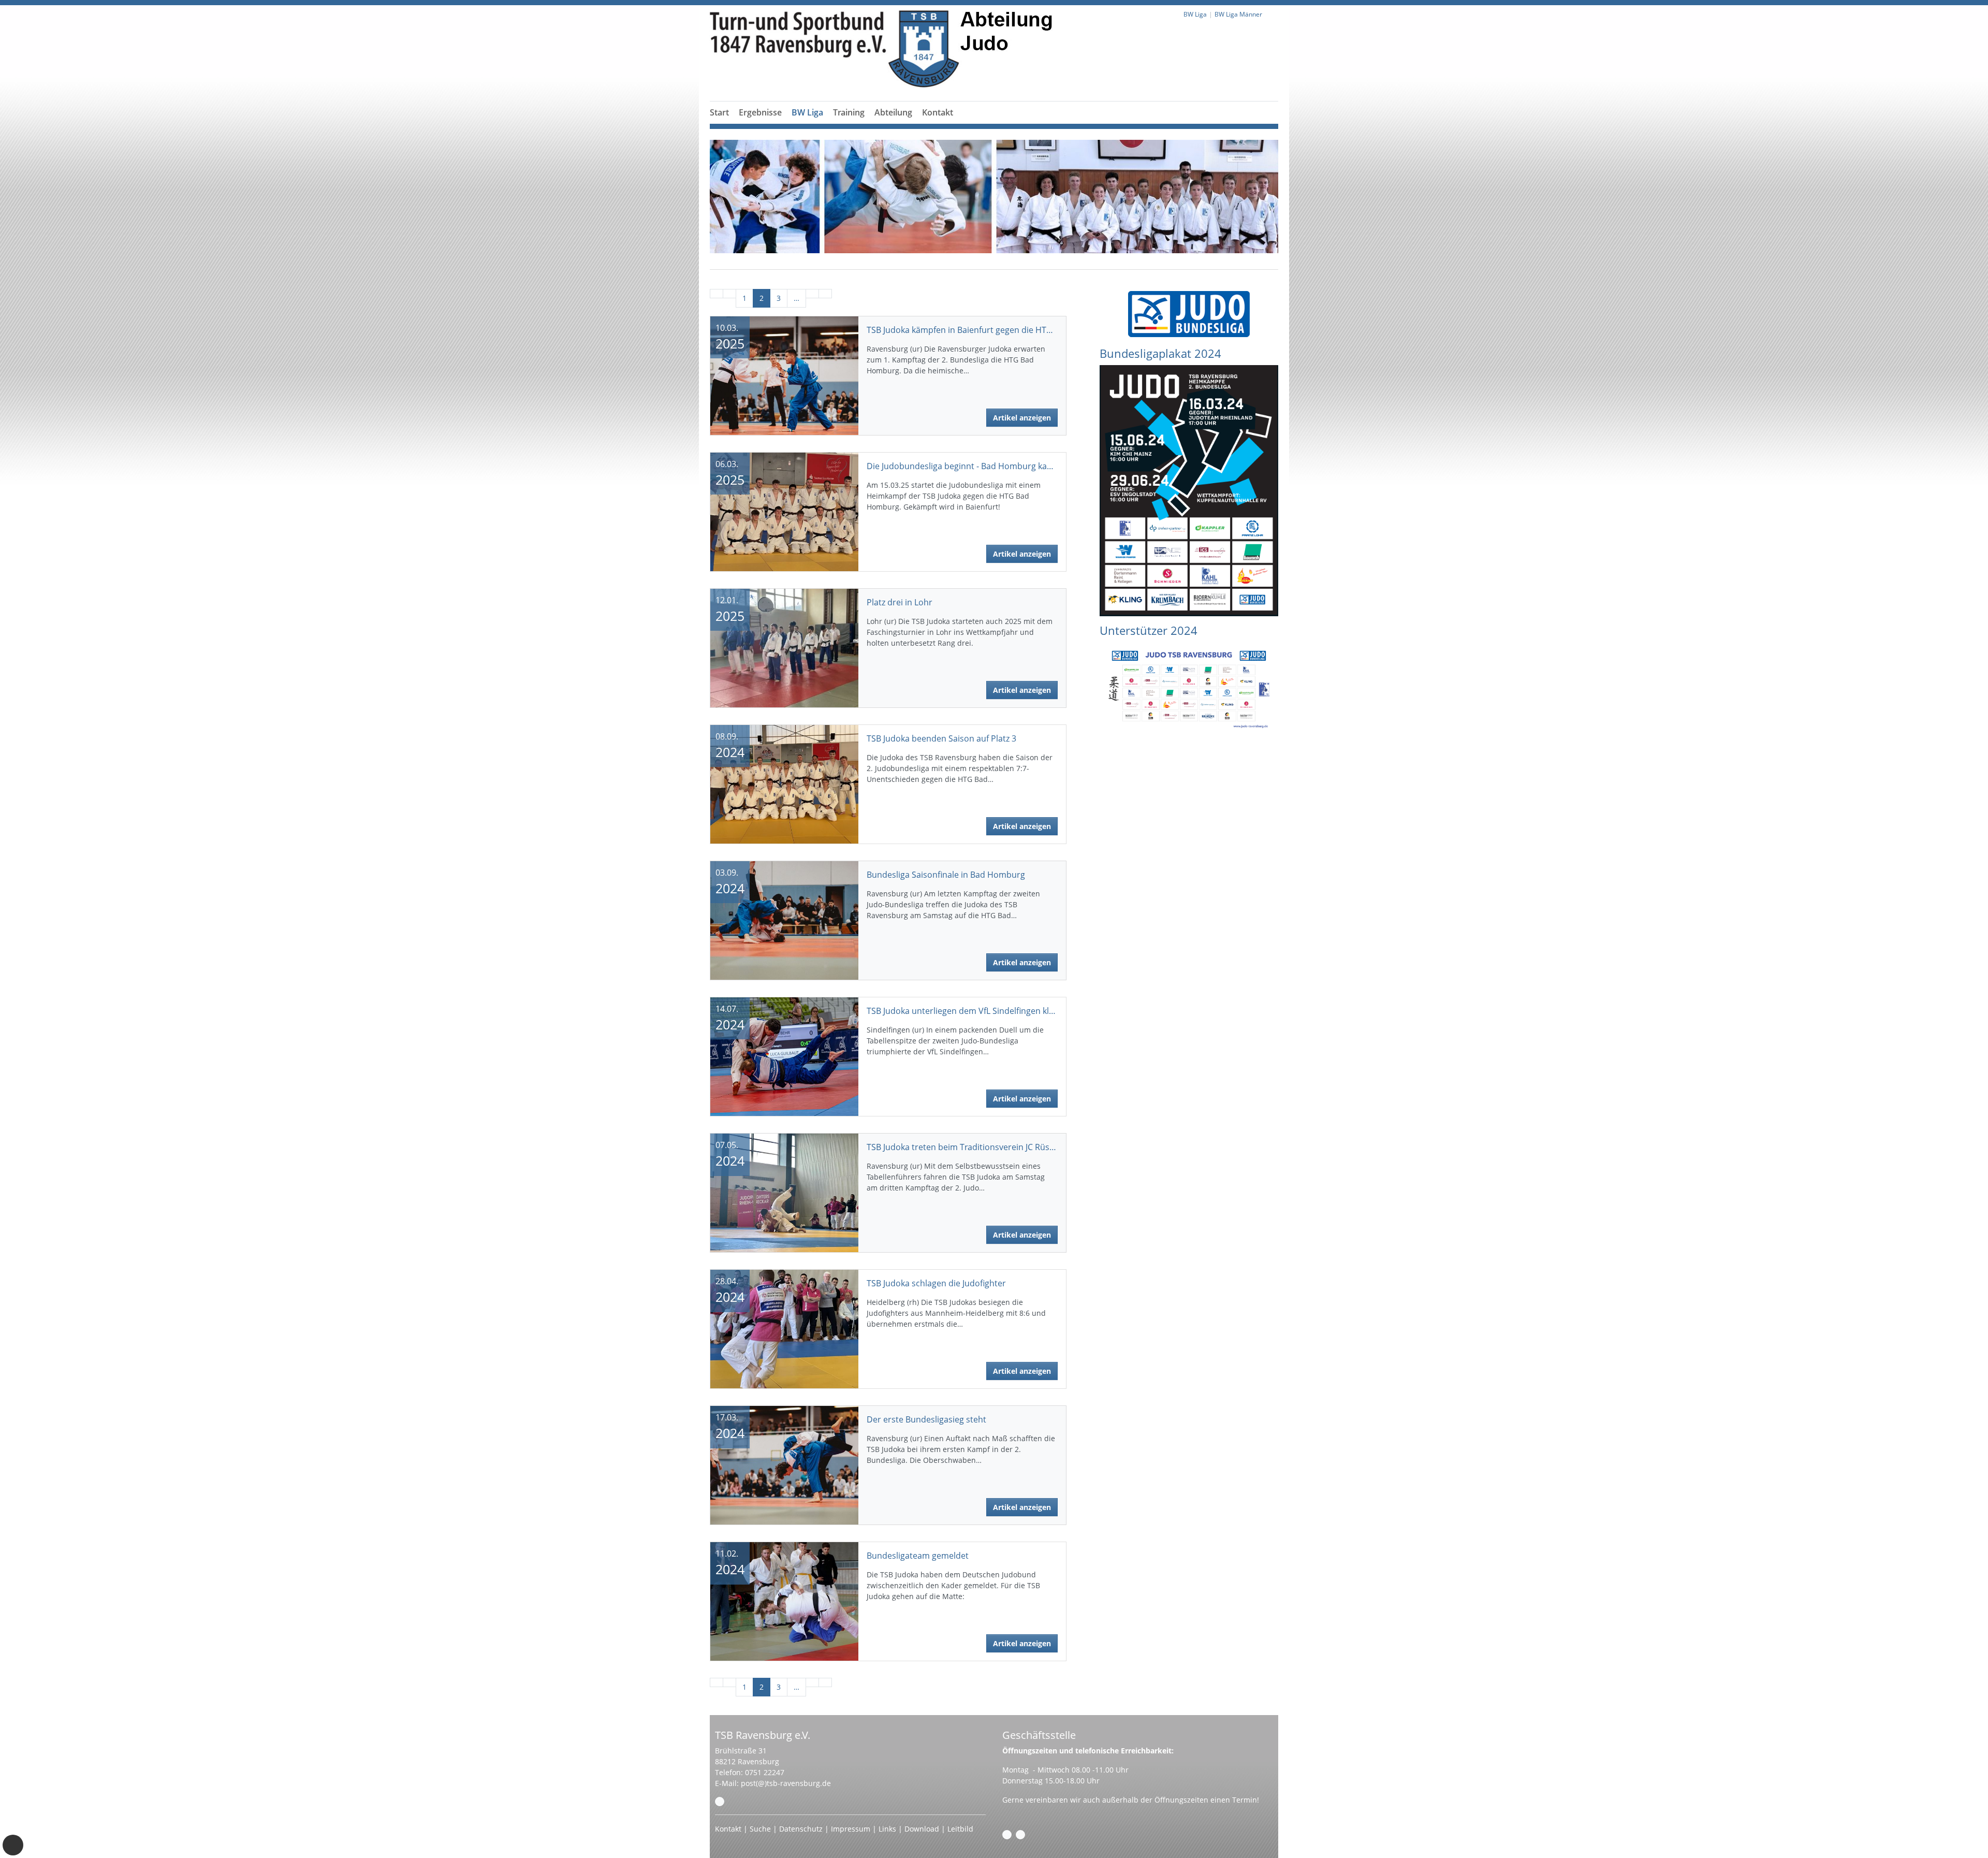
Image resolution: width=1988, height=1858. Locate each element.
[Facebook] (1007, 1835)
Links (887, 1829)
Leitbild (960, 1829)
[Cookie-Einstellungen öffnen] (13, 1845)
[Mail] (720, 1802)
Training (849, 112)
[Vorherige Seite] (729, 294)
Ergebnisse (760, 112)
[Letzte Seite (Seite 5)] (825, 294)
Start (719, 112)
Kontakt (938, 112)
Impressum (851, 1829)
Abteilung (893, 112)
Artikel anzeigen (1022, 418)
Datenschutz (801, 1829)
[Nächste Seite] (812, 294)
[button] (761, 125)
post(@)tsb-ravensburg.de (786, 1783)
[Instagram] (1020, 1835)
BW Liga (807, 112)
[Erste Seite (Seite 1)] (717, 294)
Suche (760, 1829)
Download (922, 1829)
